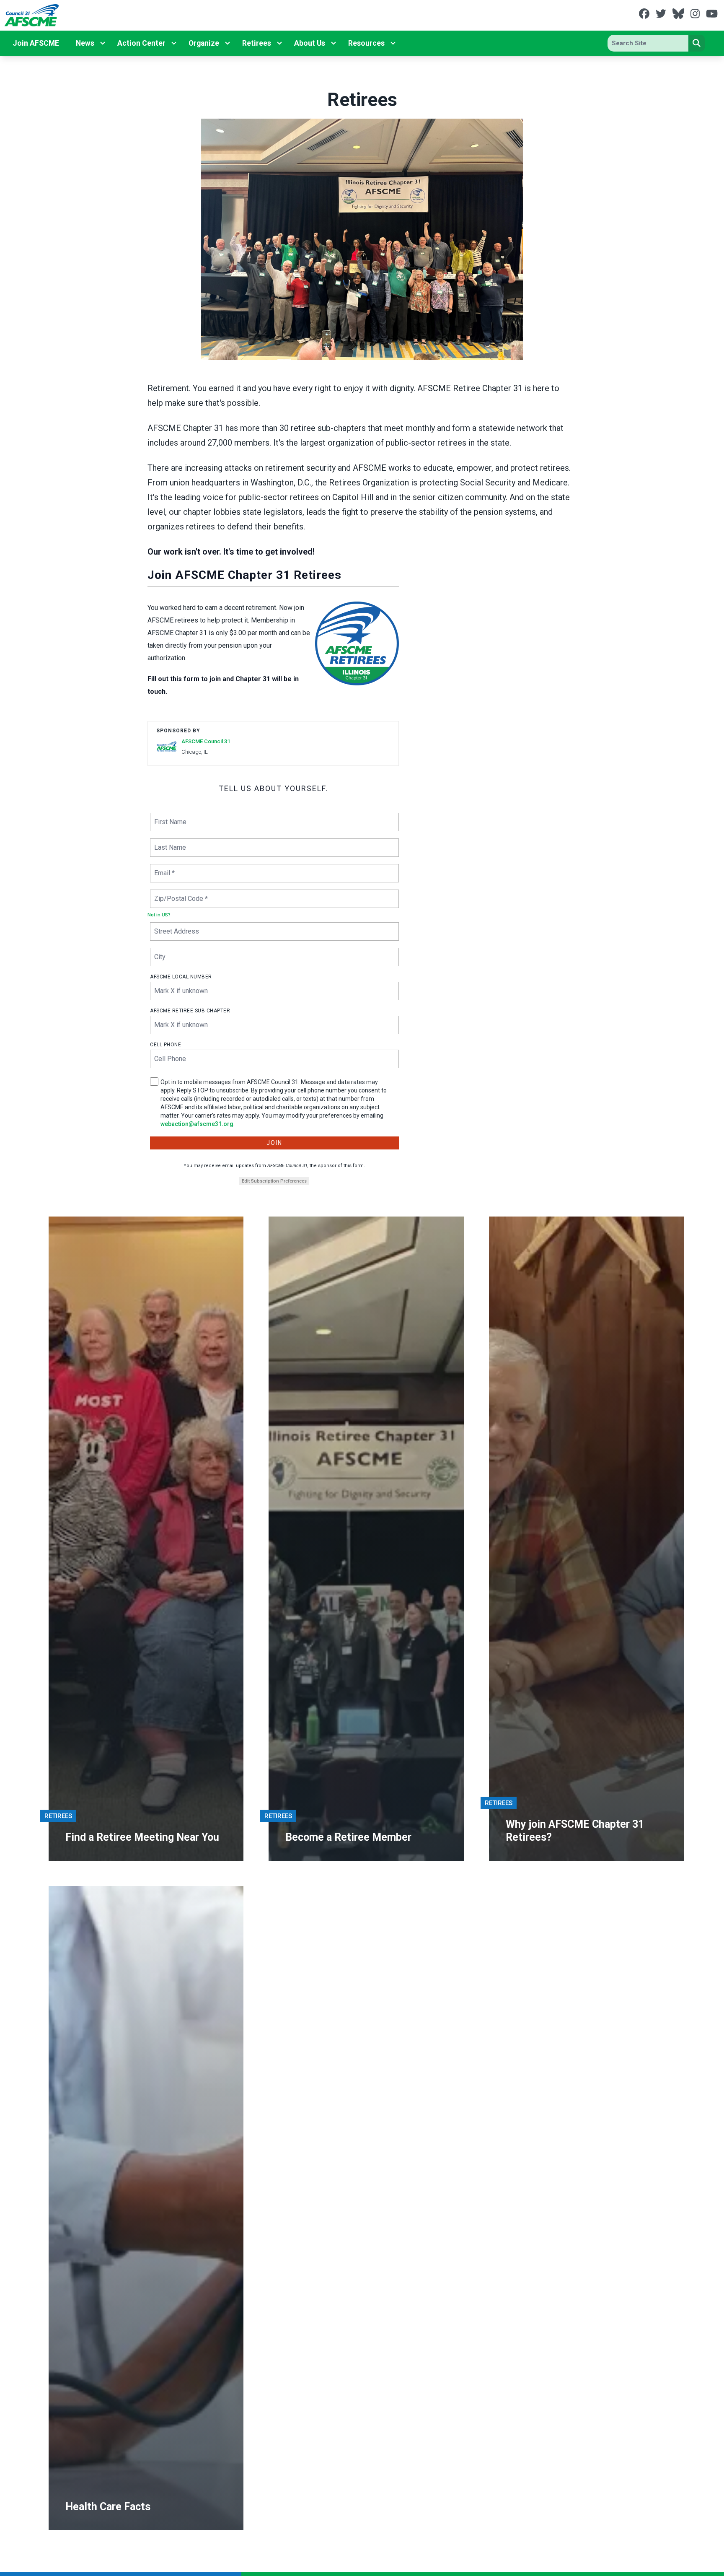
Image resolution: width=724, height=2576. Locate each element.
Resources (366, 43)
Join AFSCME (36, 43)
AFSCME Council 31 (206, 741)
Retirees (257, 43)
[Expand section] (103, 43)
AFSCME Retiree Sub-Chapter (190, 1011)
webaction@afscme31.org (197, 1124)
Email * (164, 868)
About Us (310, 43)
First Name (169, 817)
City (160, 952)
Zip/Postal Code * (179, 894)
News (85, 43)
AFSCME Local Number (181, 977)
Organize (204, 43)
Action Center (141, 43)
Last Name (169, 842)
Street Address (176, 926)
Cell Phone (165, 1045)
